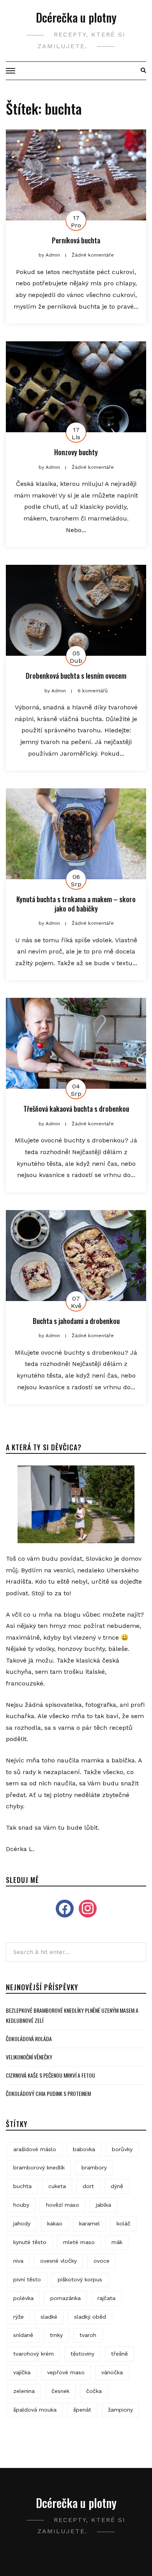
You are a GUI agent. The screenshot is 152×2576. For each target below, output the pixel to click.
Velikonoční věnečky (29, 2057)
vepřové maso (66, 2372)
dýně (117, 2186)
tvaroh (88, 2335)
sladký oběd (90, 2317)
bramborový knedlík (39, 2167)
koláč (124, 2223)
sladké (49, 2317)
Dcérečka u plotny (76, 17)
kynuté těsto (30, 2242)
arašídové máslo (35, 2149)
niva (18, 2261)
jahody (22, 2223)
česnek (60, 2391)
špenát (82, 2410)
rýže (19, 2317)
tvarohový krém (34, 2354)
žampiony (120, 2410)
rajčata (106, 2298)
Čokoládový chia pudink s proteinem (48, 2093)
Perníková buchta (76, 240)
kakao (55, 2223)
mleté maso (79, 2242)
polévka (23, 2298)
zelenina (24, 2391)
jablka (103, 2205)
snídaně (23, 2335)
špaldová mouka (35, 2410)
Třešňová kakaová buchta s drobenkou (76, 1109)
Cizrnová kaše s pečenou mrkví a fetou (50, 2075)
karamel (89, 2223)
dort (88, 2186)
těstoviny (82, 2354)
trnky (56, 2335)
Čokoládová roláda (29, 2039)
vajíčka (22, 2372)
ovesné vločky (58, 2261)
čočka (94, 2391)
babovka (84, 2149)
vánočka (112, 2372)
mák (117, 2242)
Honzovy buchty (76, 452)
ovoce (102, 2261)
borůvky (122, 2149)
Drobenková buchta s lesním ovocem (76, 676)
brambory (94, 2167)
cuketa (57, 2186)
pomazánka (65, 2298)
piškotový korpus (80, 2279)
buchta (22, 2186)
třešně (119, 2354)
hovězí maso (63, 2205)
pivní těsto (27, 2279)
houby (21, 2205)
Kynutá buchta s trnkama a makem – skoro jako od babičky (76, 904)
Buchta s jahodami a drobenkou (76, 1321)
